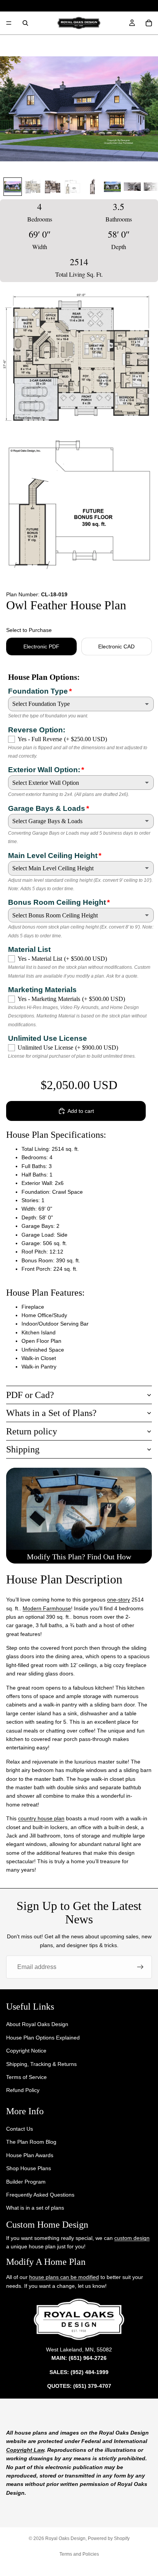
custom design (132, 2238)
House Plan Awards (30, 2155)
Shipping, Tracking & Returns (41, 2064)
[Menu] (9, 23)
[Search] (25, 23)
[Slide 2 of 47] (33, 187)
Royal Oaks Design (65, 2538)
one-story (118, 1600)
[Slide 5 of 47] (92, 187)
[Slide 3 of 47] (53, 187)
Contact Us (20, 2129)
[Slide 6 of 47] (112, 187)
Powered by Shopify (109, 2538)
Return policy (32, 1431)
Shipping (23, 1449)
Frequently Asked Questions (40, 2195)
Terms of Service (26, 2077)
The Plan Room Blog (31, 2142)
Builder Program (26, 2182)
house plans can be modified (64, 2277)
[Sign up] (140, 1967)
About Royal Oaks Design (37, 2024)
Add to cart (81, 1111)
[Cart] (149, 23)
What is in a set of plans (35, 2208)
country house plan (41, 1818)
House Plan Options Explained (43, 2038)
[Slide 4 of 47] (72, 187)
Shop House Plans (29, 2168)
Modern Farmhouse (47, 1608)
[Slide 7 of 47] (132, 187)
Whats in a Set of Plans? (51, 1413)
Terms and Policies (79, 2554)
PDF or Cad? (30, 1395)
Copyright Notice (26, 2051)
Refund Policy (23, 2090)
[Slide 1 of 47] (13, 187)
